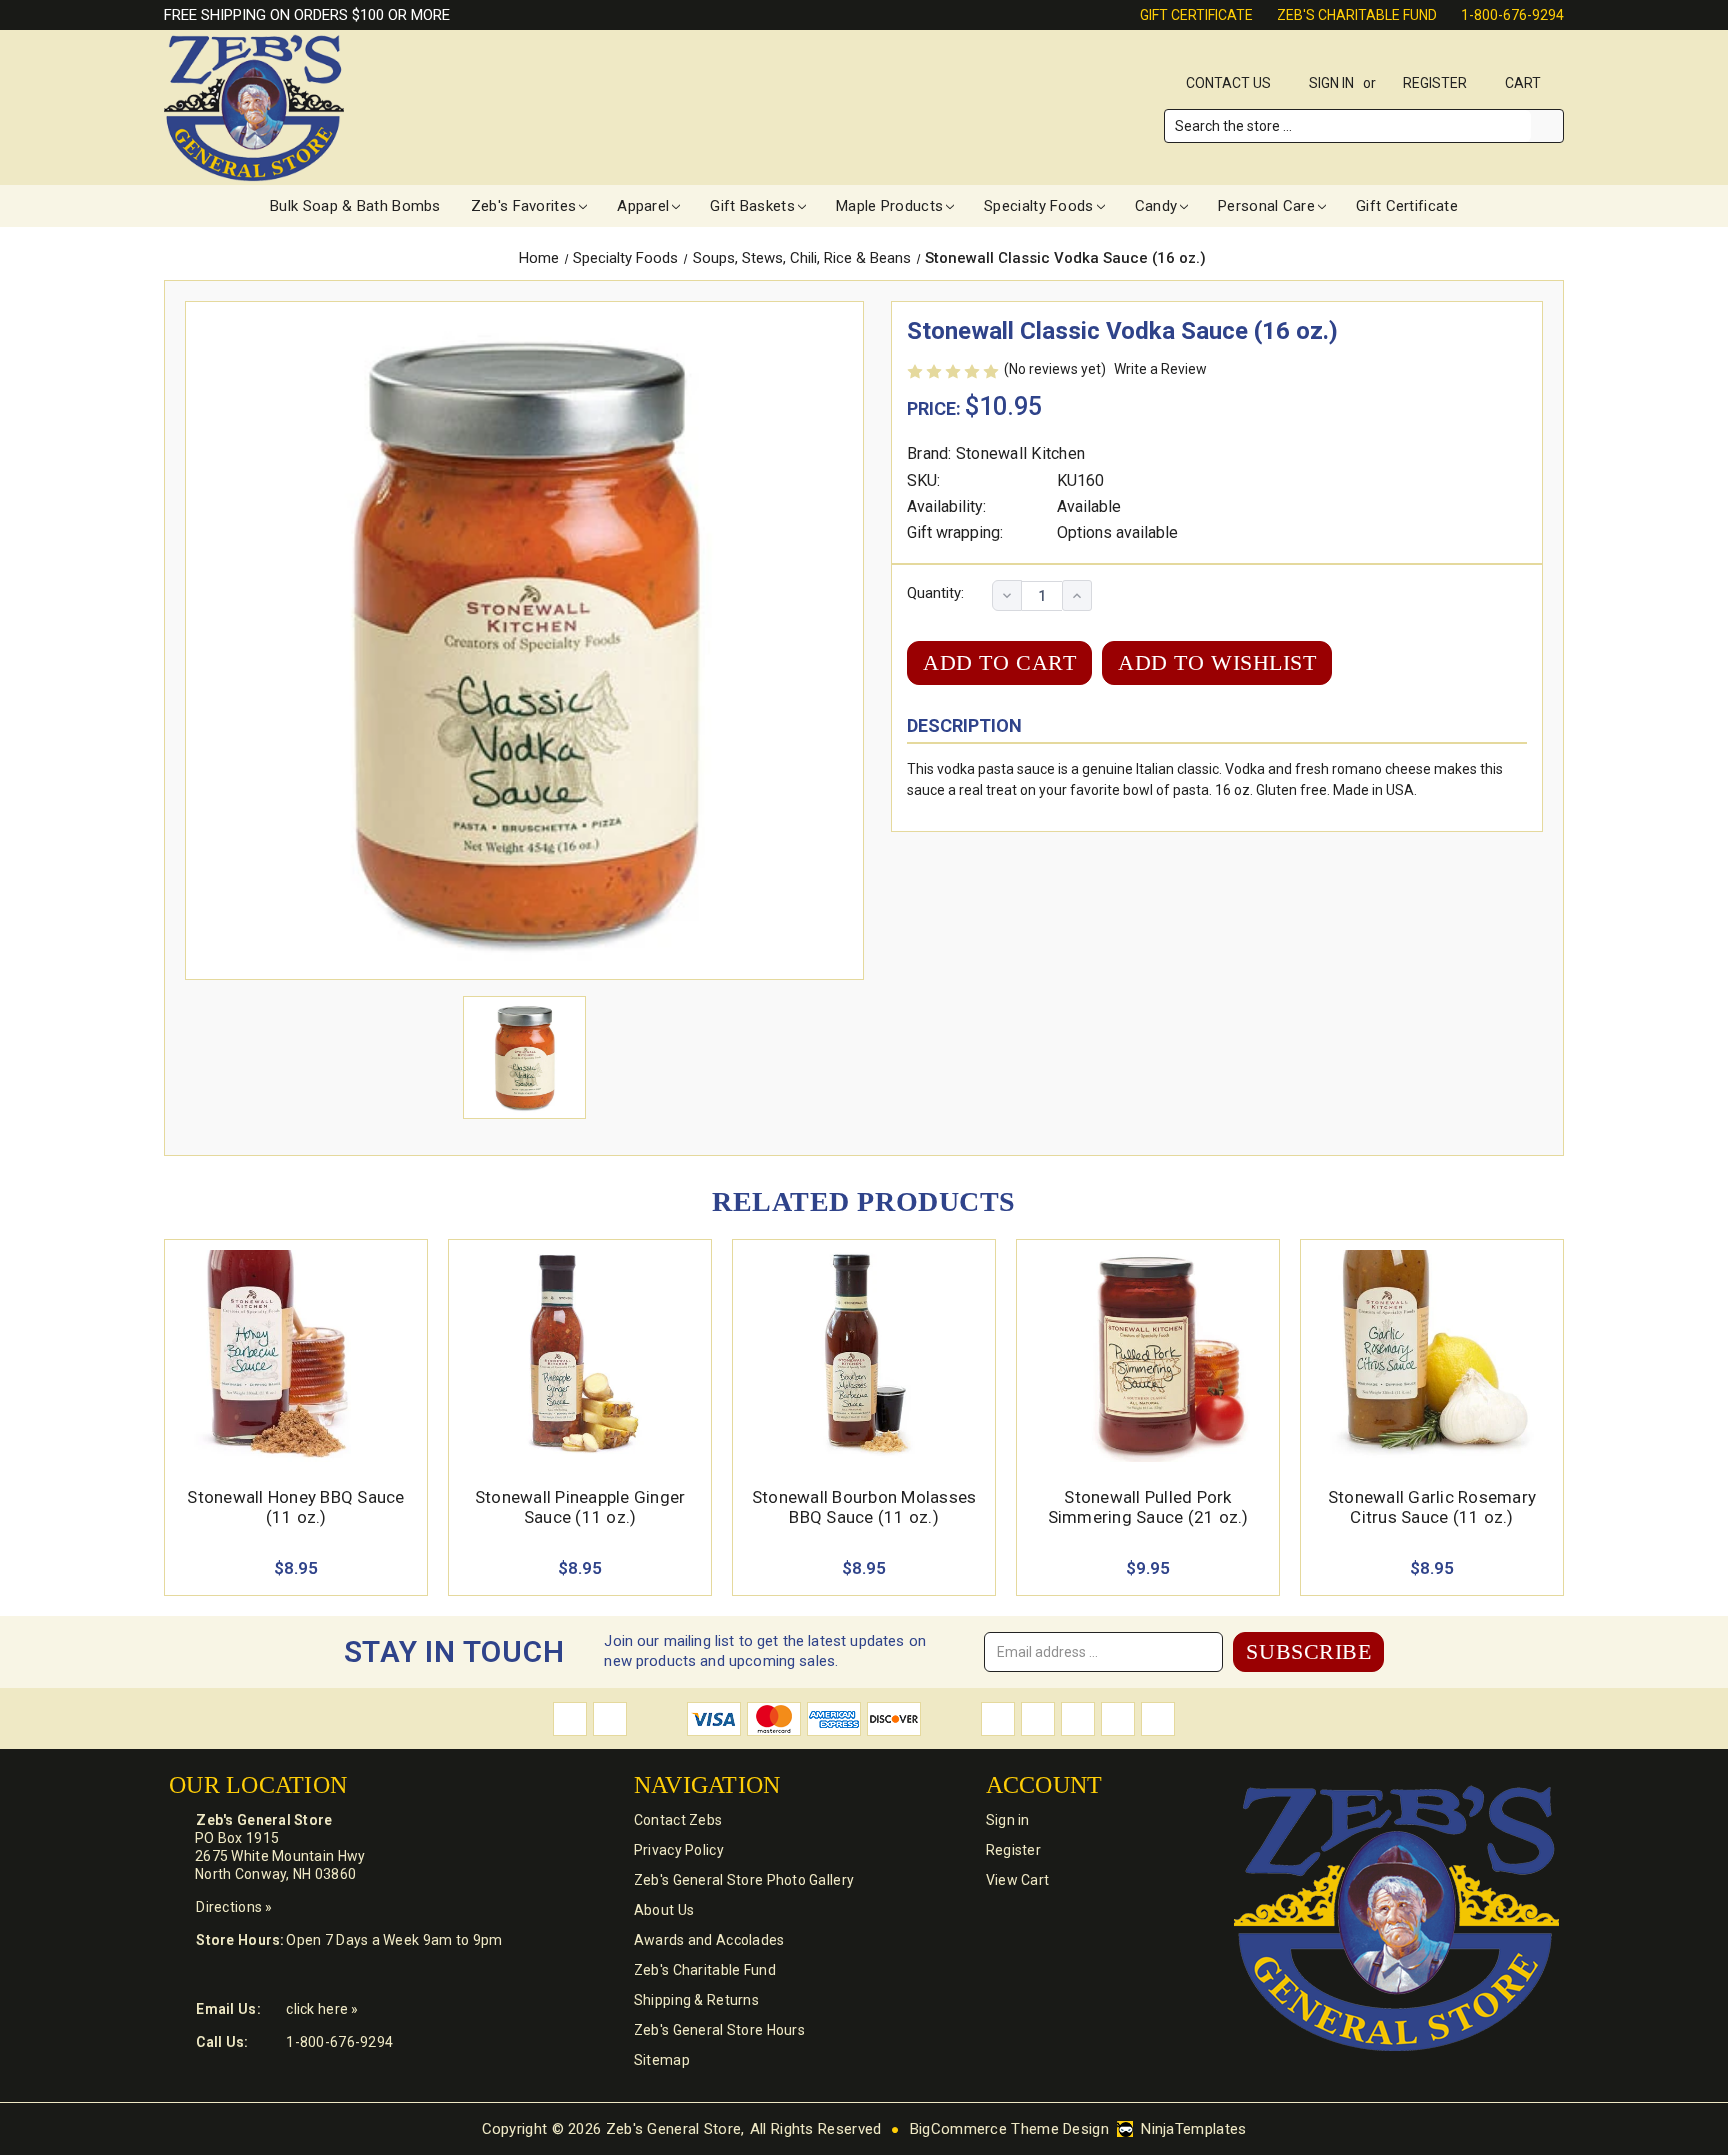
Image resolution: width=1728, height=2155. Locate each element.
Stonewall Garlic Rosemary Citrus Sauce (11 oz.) (1432, 1507)
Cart (1524, 83)
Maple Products (889, 206)
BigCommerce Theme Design (1009, 2129)
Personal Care (1266, 206)
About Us (664, 1910)
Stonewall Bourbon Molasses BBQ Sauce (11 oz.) (864, 1507)
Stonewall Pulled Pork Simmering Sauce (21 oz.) (1148, 1507)
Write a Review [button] (1160, 369)
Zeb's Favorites (524, 206)
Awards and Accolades (709, 1940)
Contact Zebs (678, 1820)
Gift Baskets (752, 206)
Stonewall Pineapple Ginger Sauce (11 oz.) (580, 1507)
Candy (1156, 206)
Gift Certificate (1196, 15)
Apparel (643, 206)
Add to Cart (296, 1379)
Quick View (296, 1332)
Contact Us (1228, 83)
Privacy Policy (679, 1850)
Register (1435, 83)
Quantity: (935, 593)
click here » (322, 2009)
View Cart (1018, 1880)
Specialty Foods (1039, 206)
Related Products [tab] (864, 1201)
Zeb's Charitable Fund (1357, 15)
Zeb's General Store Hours (719, 2030)
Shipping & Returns (696, 2000)
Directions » (234, 1907)
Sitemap (662, 2060)
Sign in (1331, 83)
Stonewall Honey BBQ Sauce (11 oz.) (295, 1507)
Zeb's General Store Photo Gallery (744, 1880)
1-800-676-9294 (1512, 15)
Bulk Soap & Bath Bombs (355, 206)
